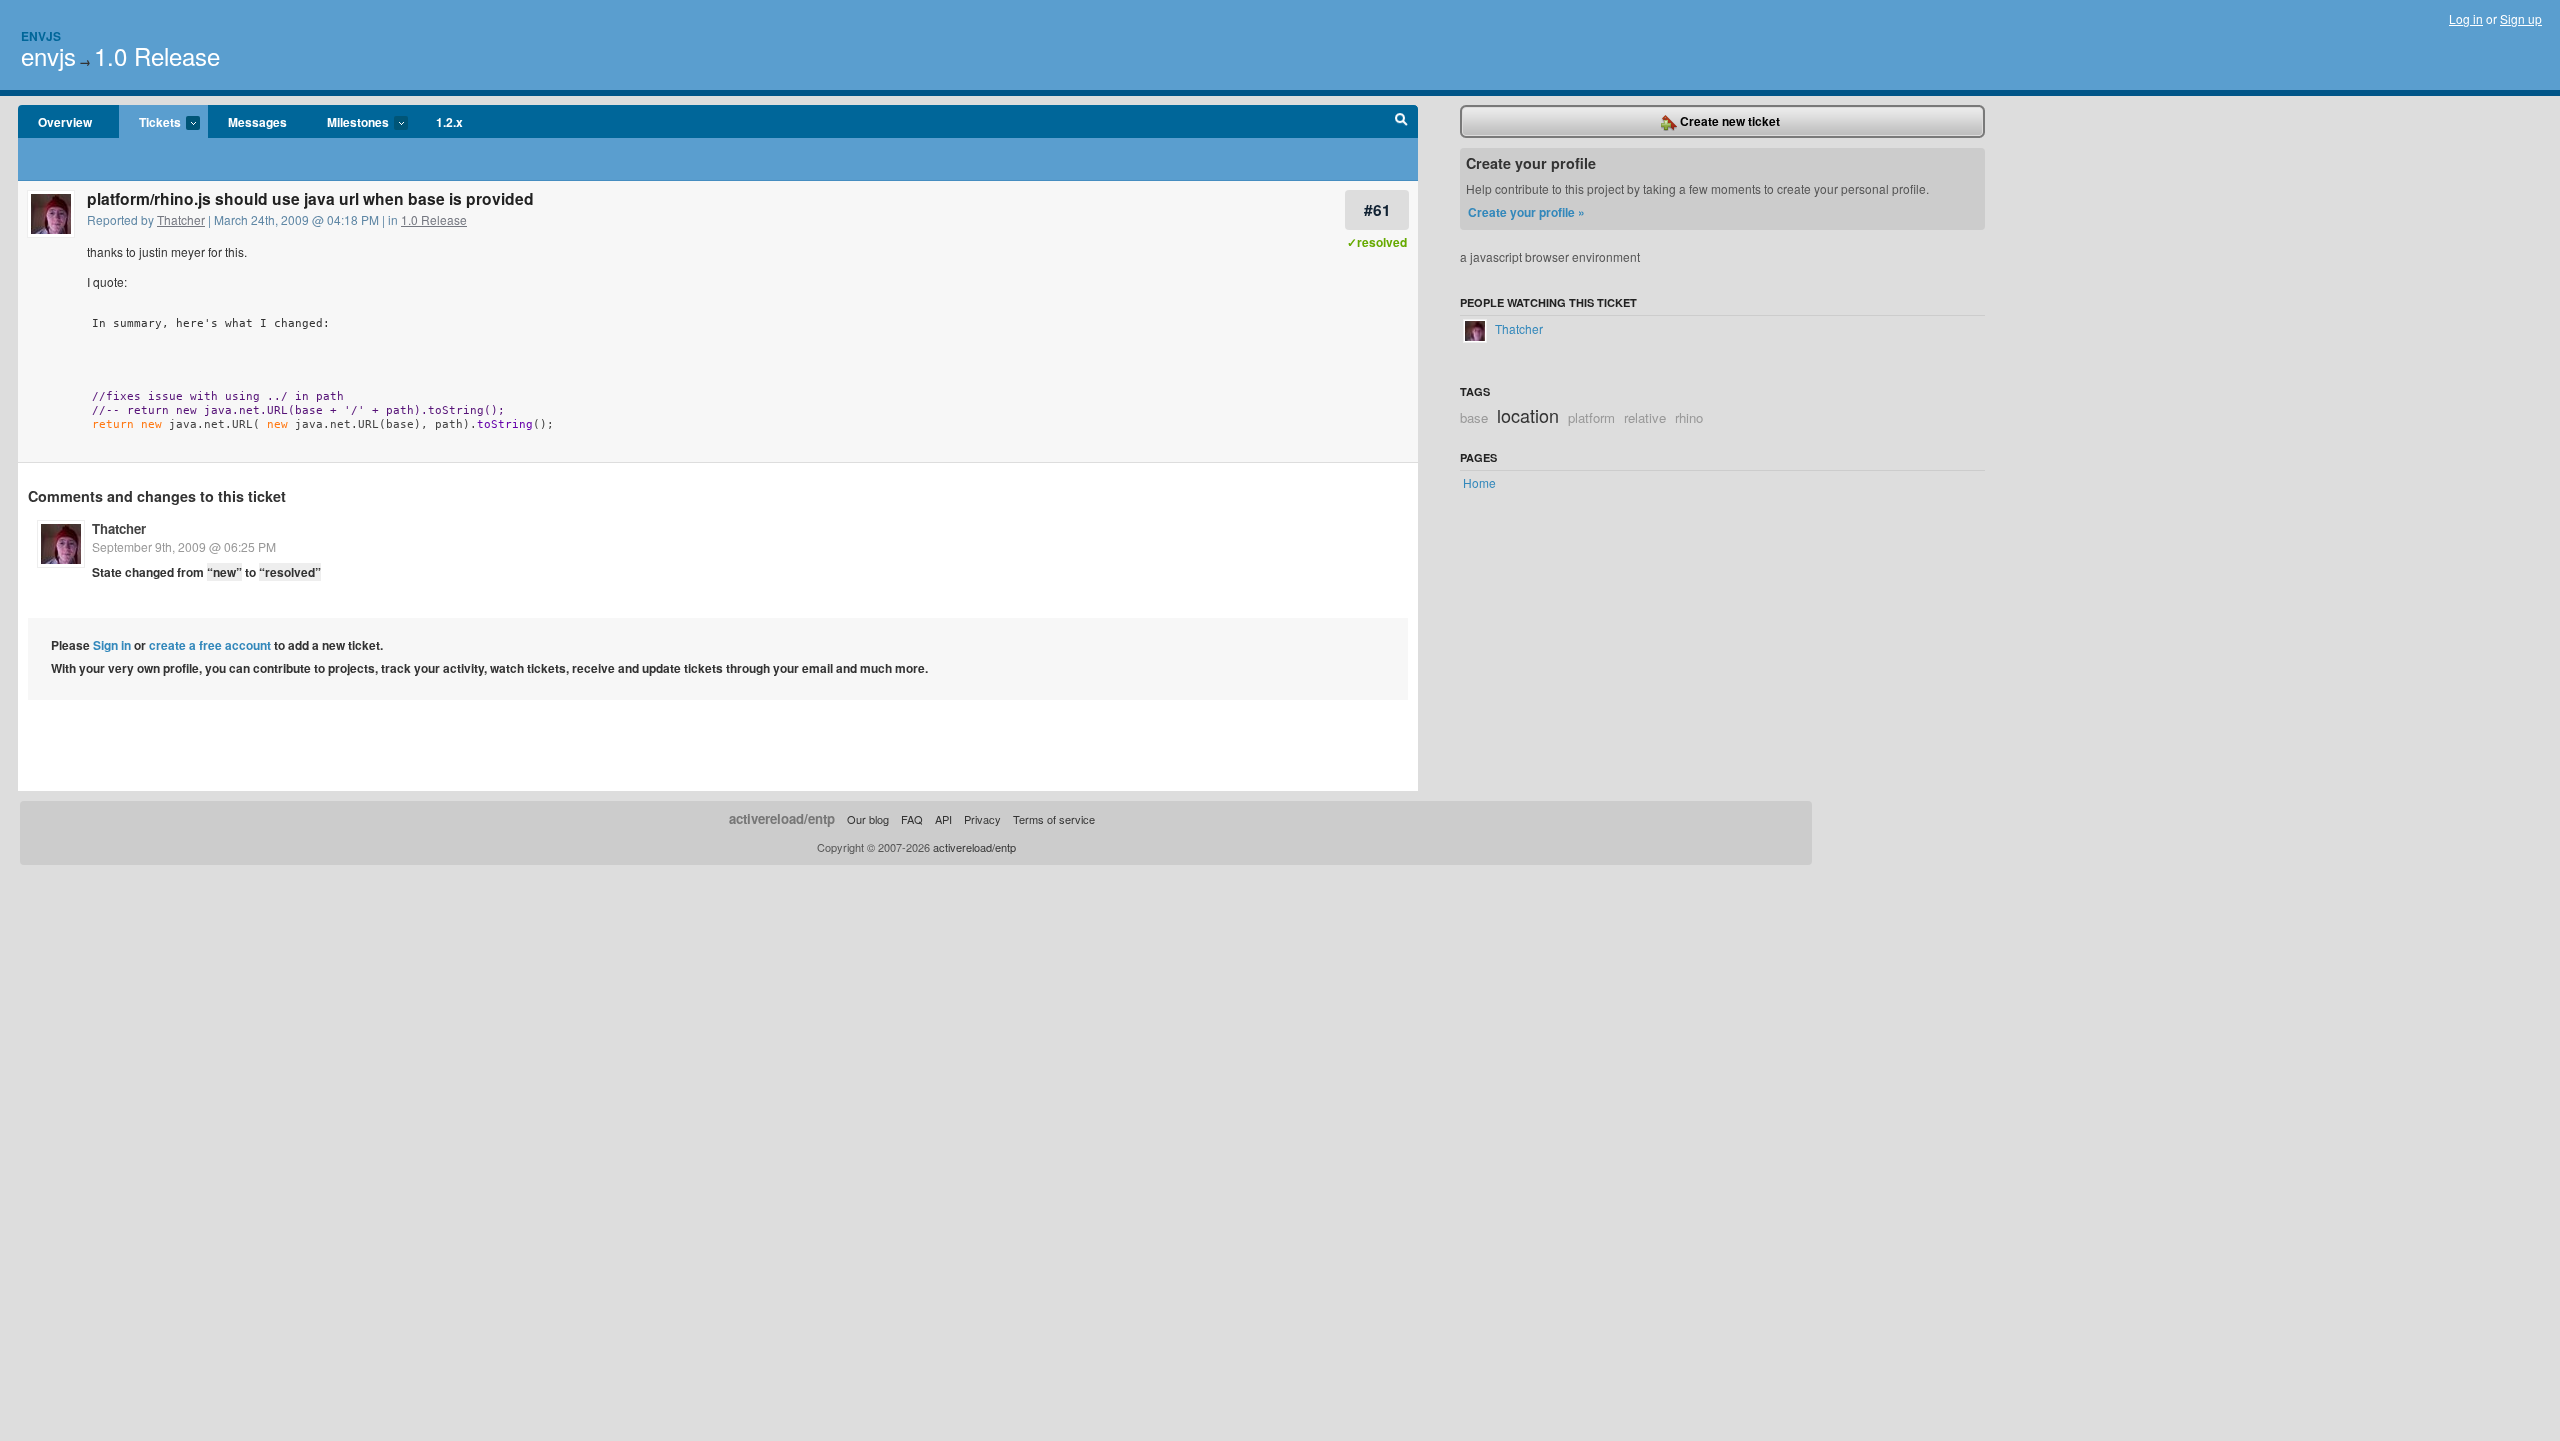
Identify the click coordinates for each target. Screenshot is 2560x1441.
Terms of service (1054, 819)
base (1474, 417)
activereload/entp (782, 818)
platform (1591, 417)
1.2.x (449, 122)
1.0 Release (157, 55)
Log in (2466, 18)
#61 (1377, 209)
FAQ (912, 819)
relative (1645, 417)
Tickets (150, 123)
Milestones (348, 123)
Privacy (982, 819)
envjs (48, 55)
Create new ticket (1728, 121)
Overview (65, 122)
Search (1401, 122)
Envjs (41, 36)
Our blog (868, 819)
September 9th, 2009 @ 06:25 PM (184, 546)
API (943, 819)
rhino (1689, 417)
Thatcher (181, 219)
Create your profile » (1526, 212)
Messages (257, 122)
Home (1479, 482)
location (1528, 415)
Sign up (2521, 18)
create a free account (210, 645)
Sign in (112, 645)
